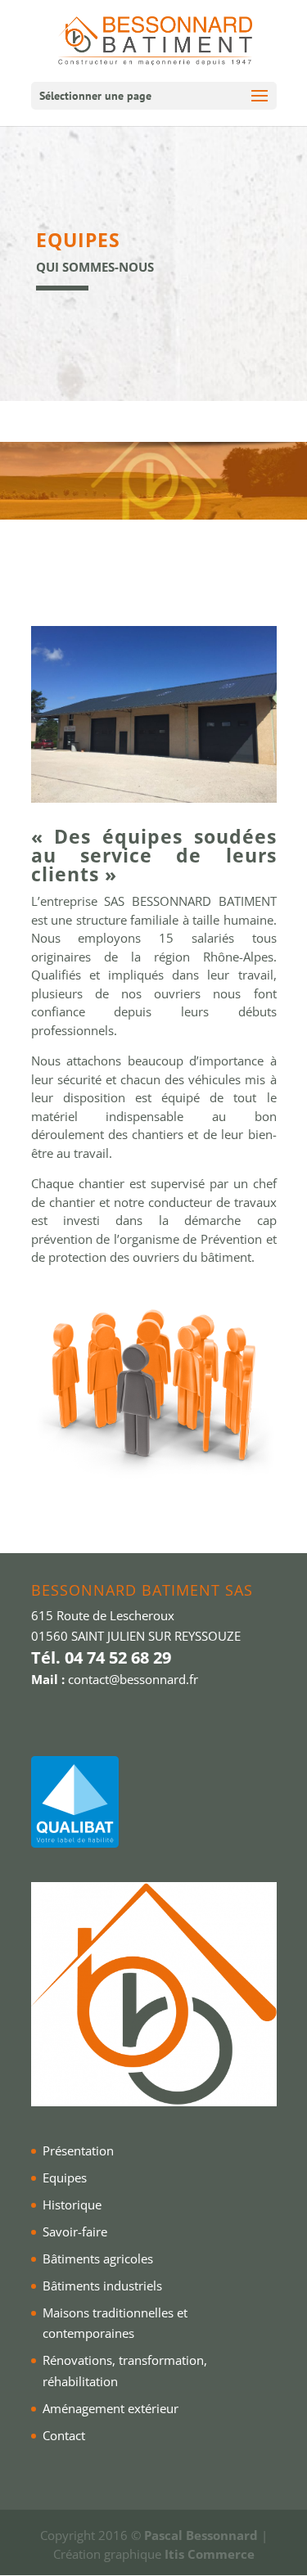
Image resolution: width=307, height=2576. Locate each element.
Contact (64, 2435)
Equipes (65, 2177)
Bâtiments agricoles (98, 2259)
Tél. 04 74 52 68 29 (101, 1657)
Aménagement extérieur (111, 2408)
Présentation (78, 2150)
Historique (72, 2204)
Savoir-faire (75, 2231)
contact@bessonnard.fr (133, 1679)
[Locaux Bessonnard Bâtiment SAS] (154, 798)
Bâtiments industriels (102, 2286)
